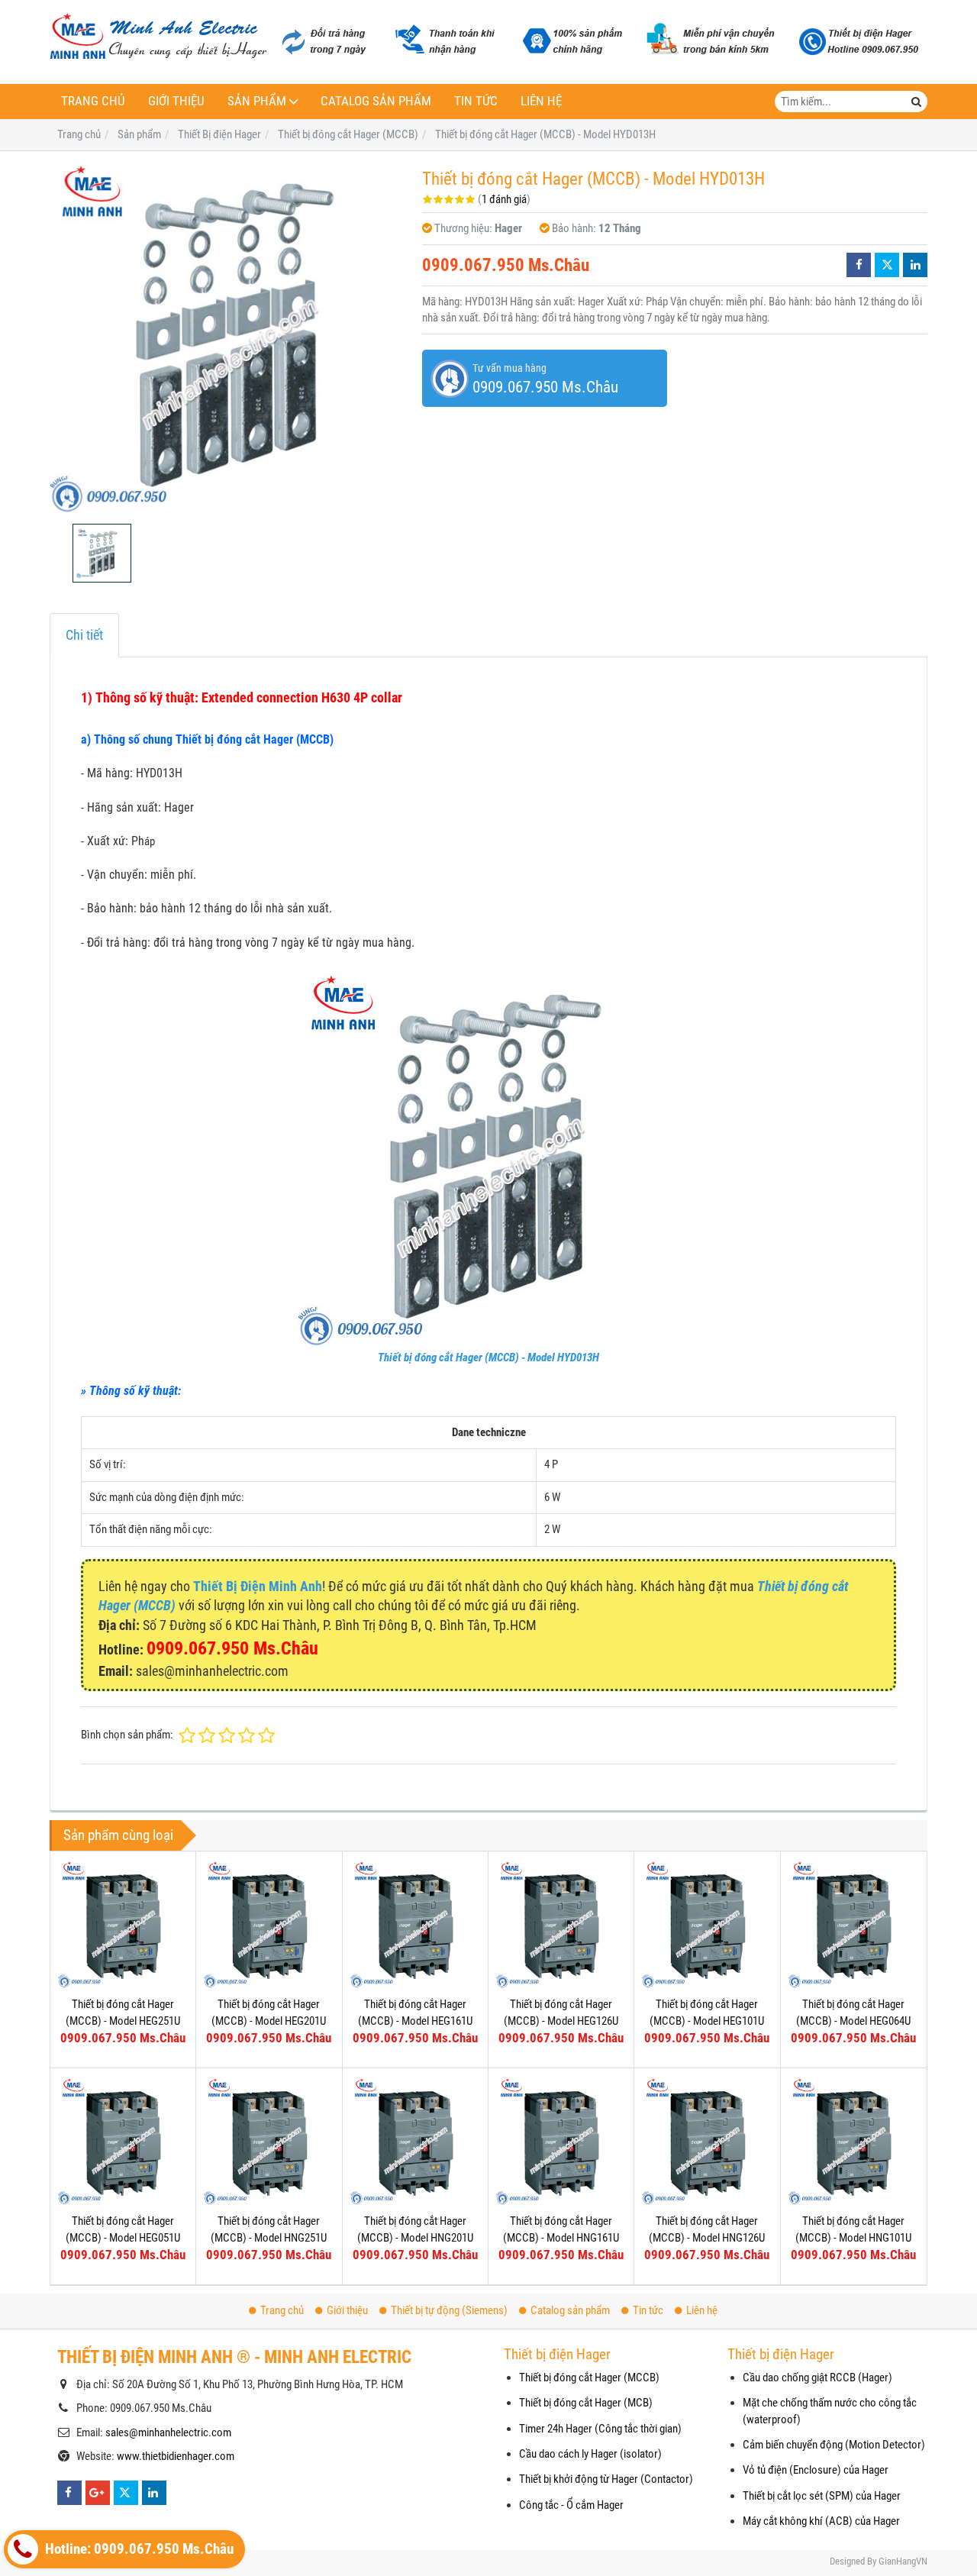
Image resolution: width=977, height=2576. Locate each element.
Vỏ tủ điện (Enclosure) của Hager (816, 2470)
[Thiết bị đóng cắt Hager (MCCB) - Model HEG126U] (561, 1924)
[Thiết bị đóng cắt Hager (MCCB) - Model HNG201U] (415, 2141)
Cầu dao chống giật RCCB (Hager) (817, 2377)
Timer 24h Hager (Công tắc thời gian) (600, 2429)
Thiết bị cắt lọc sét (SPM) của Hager (822, 2496)
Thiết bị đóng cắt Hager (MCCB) (589, 2377)
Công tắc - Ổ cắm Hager (571, 2505)
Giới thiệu (176, 101)
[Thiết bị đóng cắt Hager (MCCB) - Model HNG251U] (269, 2141)
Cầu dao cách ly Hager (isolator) (590, 2454)
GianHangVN (903, 2561)
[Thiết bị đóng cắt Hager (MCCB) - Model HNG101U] (853, 2141)
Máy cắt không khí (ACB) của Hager (821, 2521)
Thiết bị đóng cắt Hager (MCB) (586, 2403)
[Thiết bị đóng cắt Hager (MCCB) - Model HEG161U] (415, 1924)
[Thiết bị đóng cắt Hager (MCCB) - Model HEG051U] (123, 2141)
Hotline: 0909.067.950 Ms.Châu (138, 2549)
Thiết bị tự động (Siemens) (449, 2310)
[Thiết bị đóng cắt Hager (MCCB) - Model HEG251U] (123, 1924)
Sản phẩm (257, 101)
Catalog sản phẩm (376, 101)
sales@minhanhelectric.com (168, 2432)
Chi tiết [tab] (84, 635)
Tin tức (476, 101)
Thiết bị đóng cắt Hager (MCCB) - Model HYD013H (488, 1357)
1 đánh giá (504, 199)
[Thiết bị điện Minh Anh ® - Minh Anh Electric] (158, 37)
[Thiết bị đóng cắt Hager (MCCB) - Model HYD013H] (228, 337)
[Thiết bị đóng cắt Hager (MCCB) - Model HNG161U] (561, 2141)
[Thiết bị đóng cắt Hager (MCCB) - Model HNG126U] (707, 2141)
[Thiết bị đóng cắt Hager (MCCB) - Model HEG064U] (853, 1924)
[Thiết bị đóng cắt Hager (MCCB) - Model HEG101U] (707, 1924)
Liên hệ (541, 101)
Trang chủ (93, 101)
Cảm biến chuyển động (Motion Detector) (834, 2445)
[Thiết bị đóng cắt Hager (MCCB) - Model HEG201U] (269, 1924)
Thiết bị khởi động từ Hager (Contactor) (606, 2479)
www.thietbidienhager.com (176, 2456)
